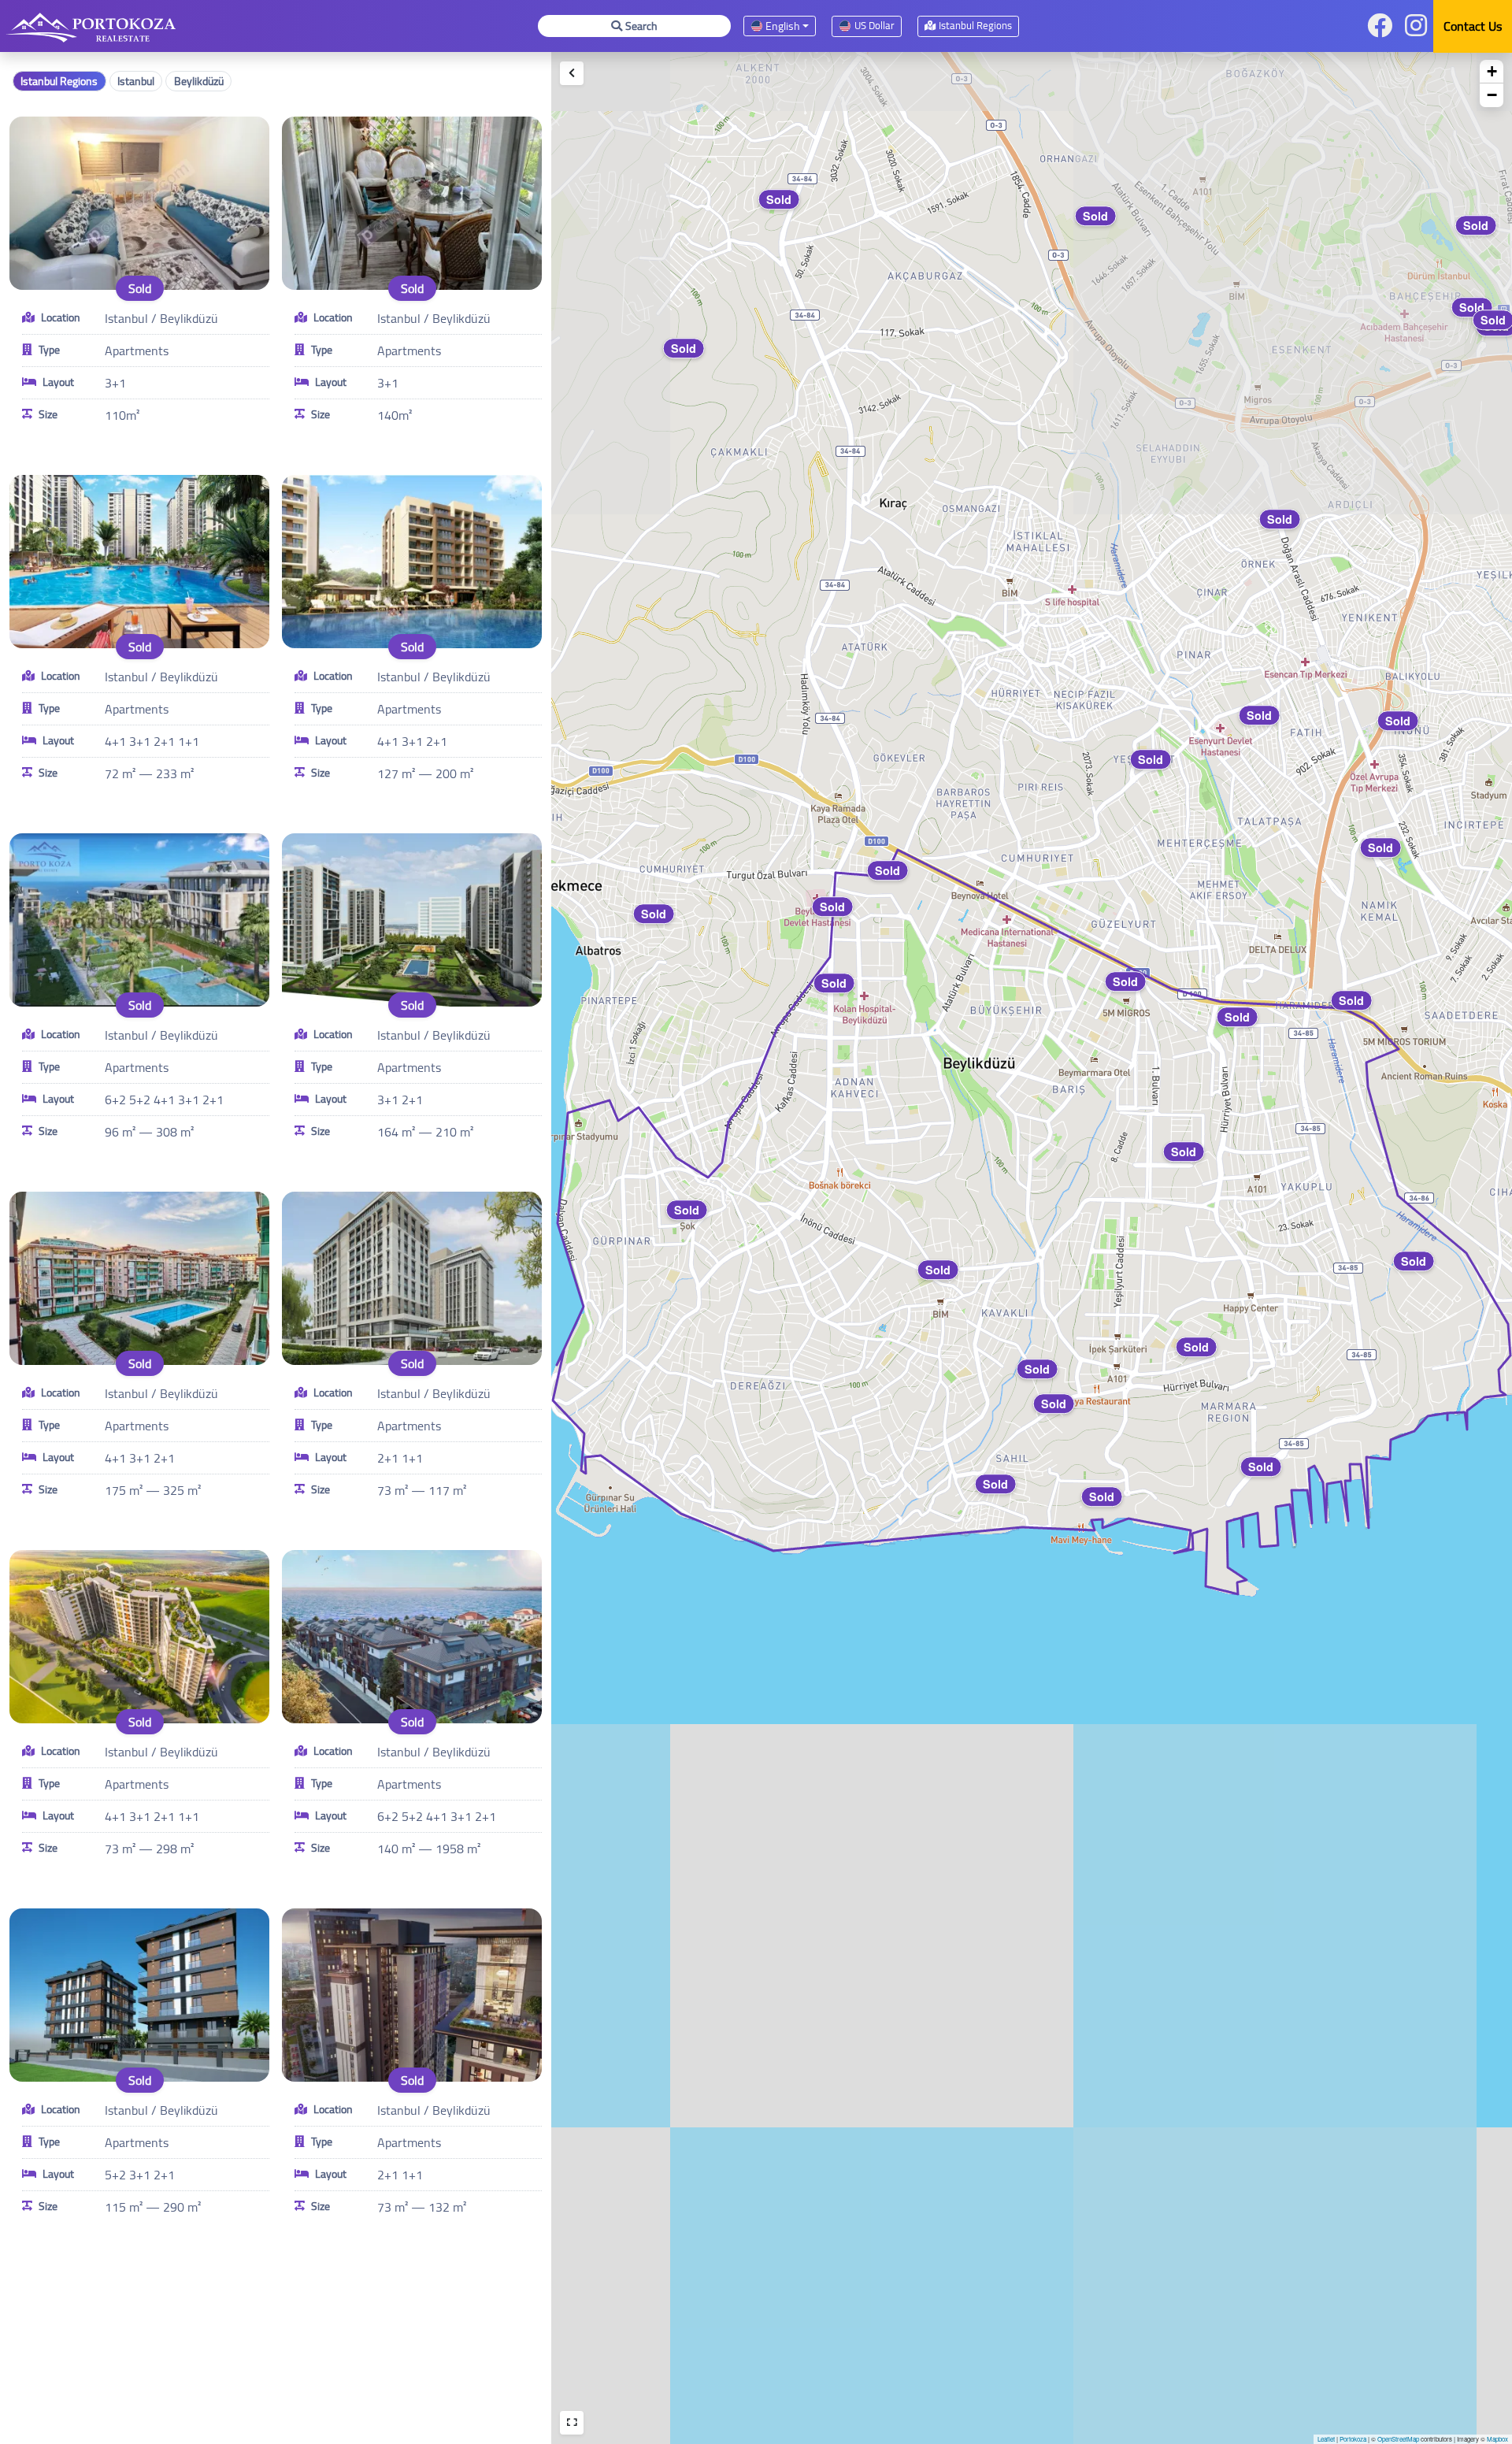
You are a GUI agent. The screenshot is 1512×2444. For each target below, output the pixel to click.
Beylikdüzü (199, 81)
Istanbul (136, 81)
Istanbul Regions (59, 81)
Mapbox (1497, 2439)
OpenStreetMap (1398, 2439)
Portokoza (1353, 2439)
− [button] (1492, 95)
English (782, 26)
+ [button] (1492, 71)
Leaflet (1326, 2439)
